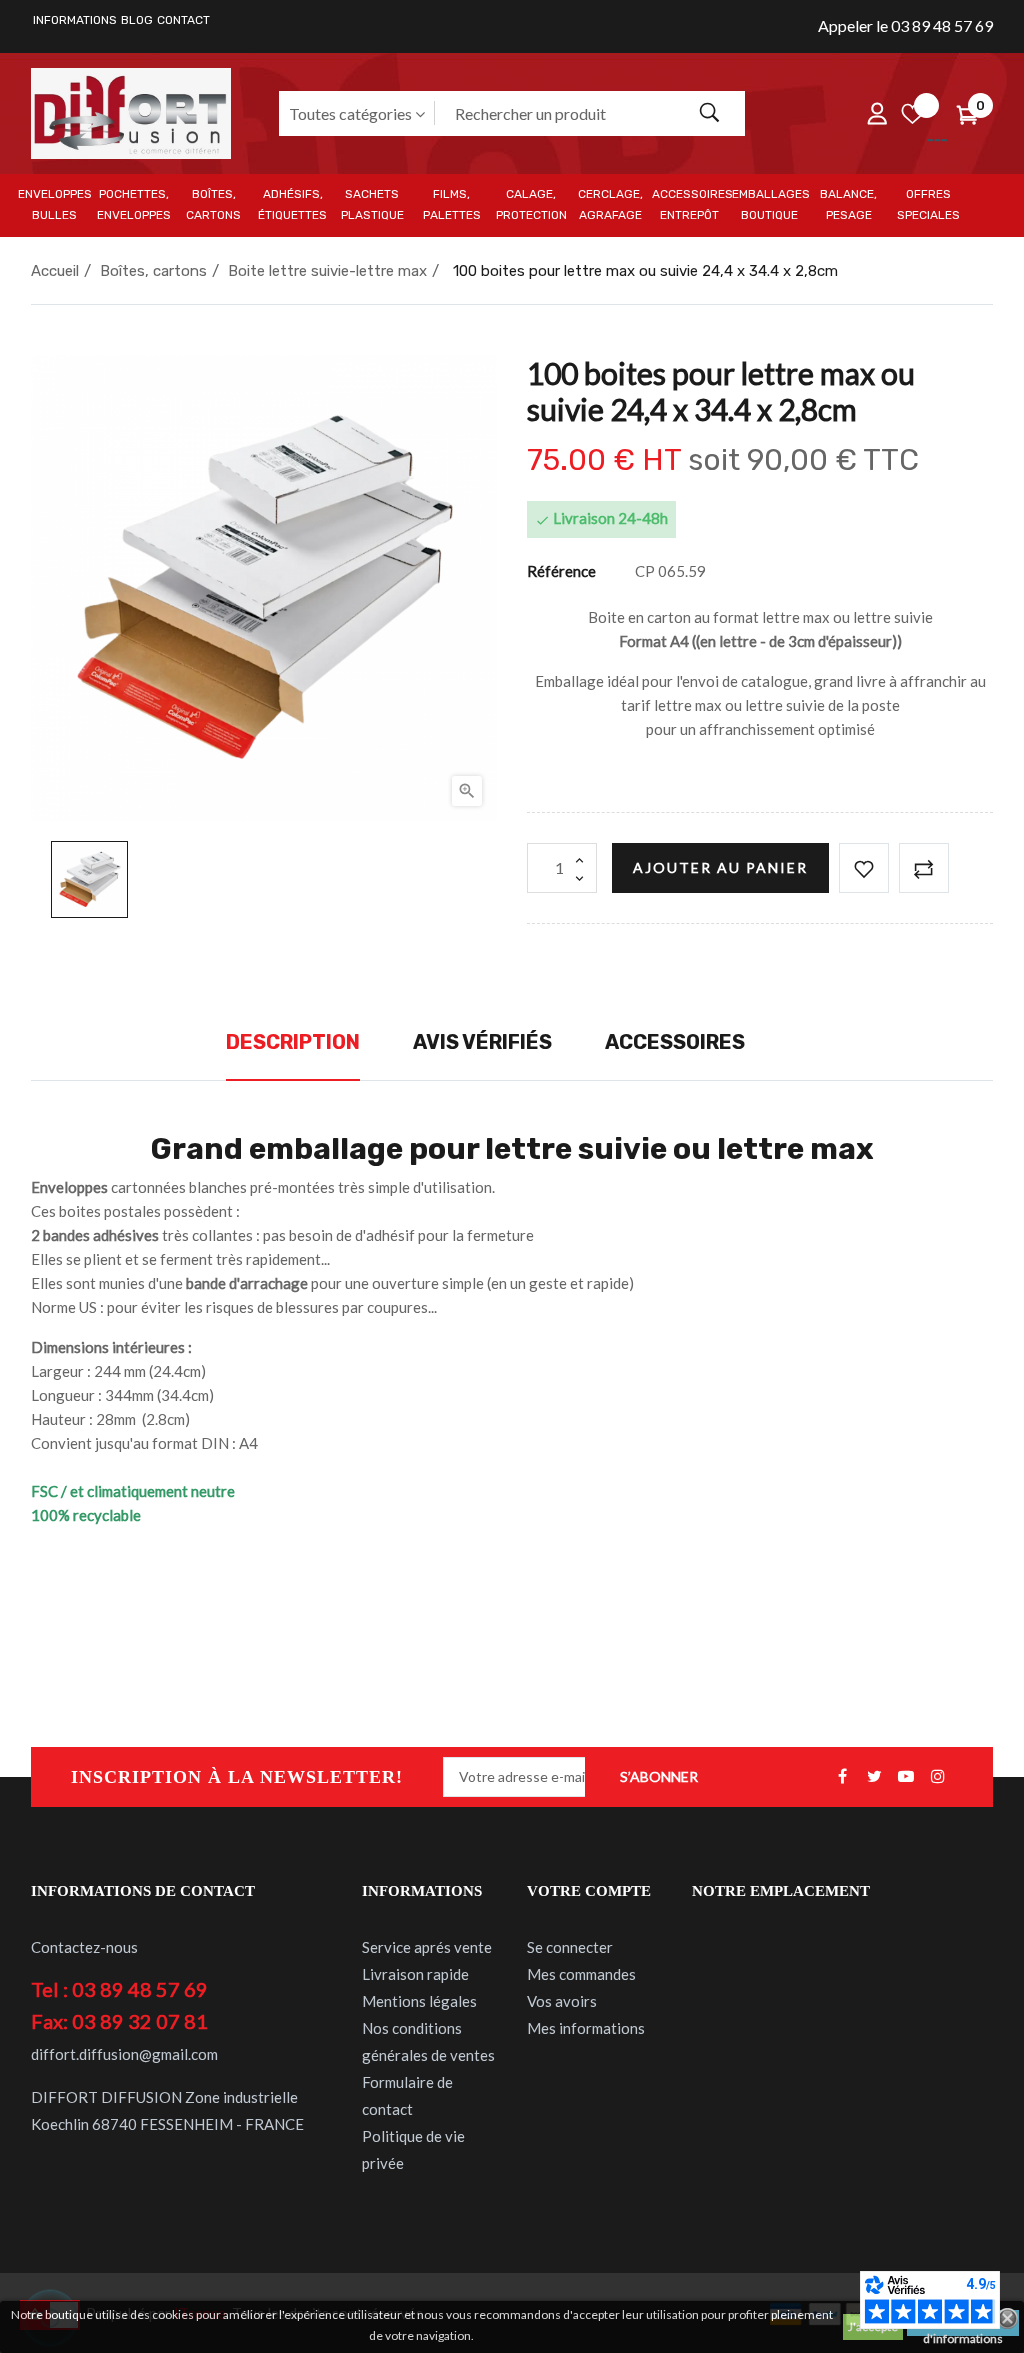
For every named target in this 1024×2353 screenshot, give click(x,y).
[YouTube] (906, 1777)
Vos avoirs (562, 2001)
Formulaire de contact (407, 2095)
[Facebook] (842, 1777)
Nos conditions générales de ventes (428, 2041)
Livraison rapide (415, 1974)
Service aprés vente (427, 1947)
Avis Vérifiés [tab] (482, 1042)
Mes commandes (581, 1974)
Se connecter (570, 1947)
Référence (561, 571)
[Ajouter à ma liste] (864, 868)
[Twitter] (874, 1777)
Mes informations (586, 2028)
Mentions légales (419, 2001)
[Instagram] (938, 1777)
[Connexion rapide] (877, 113)
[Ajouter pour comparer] (924, 868)
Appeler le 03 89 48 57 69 (905, 25)
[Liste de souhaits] (912, 113)
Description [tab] (293, 1042)
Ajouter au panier (720, 867)
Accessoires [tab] (675, 1042)
